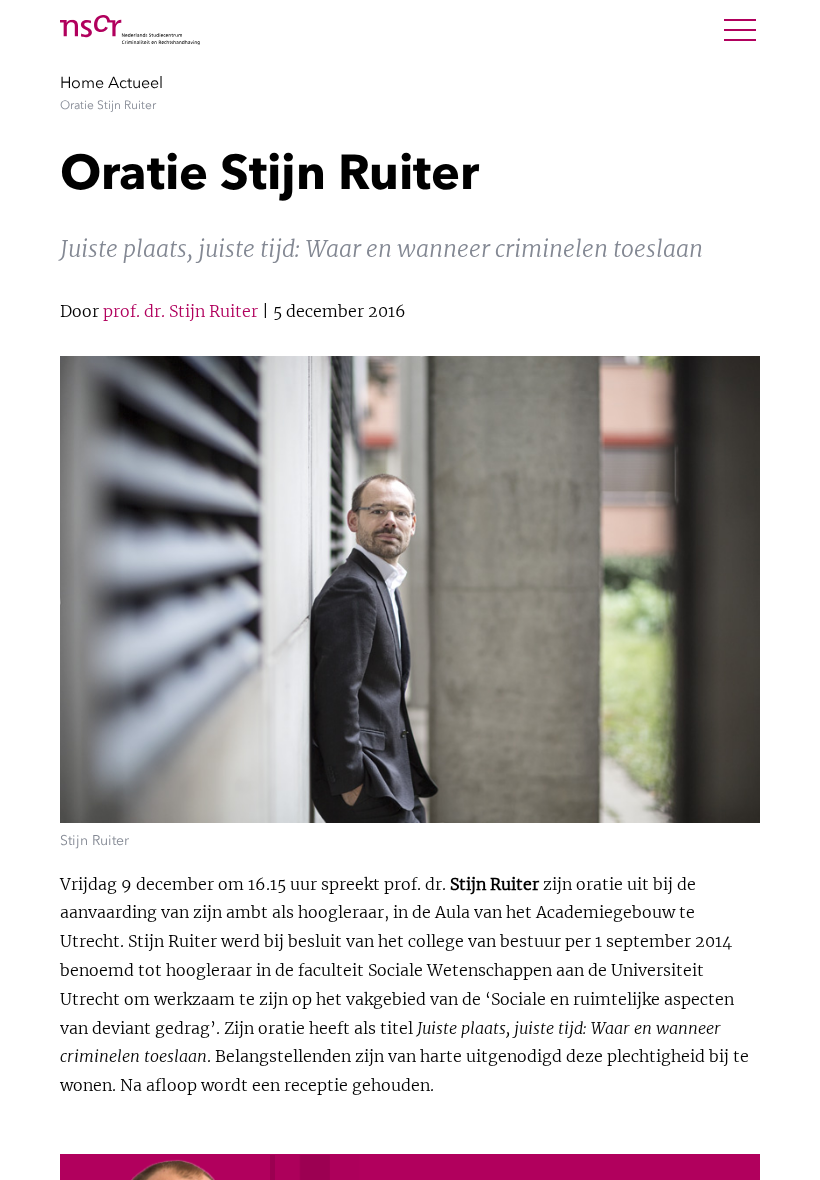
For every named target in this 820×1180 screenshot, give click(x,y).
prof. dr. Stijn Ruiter (180, 311)
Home (82, 82)
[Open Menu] (740, 30)
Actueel (135, 82)
